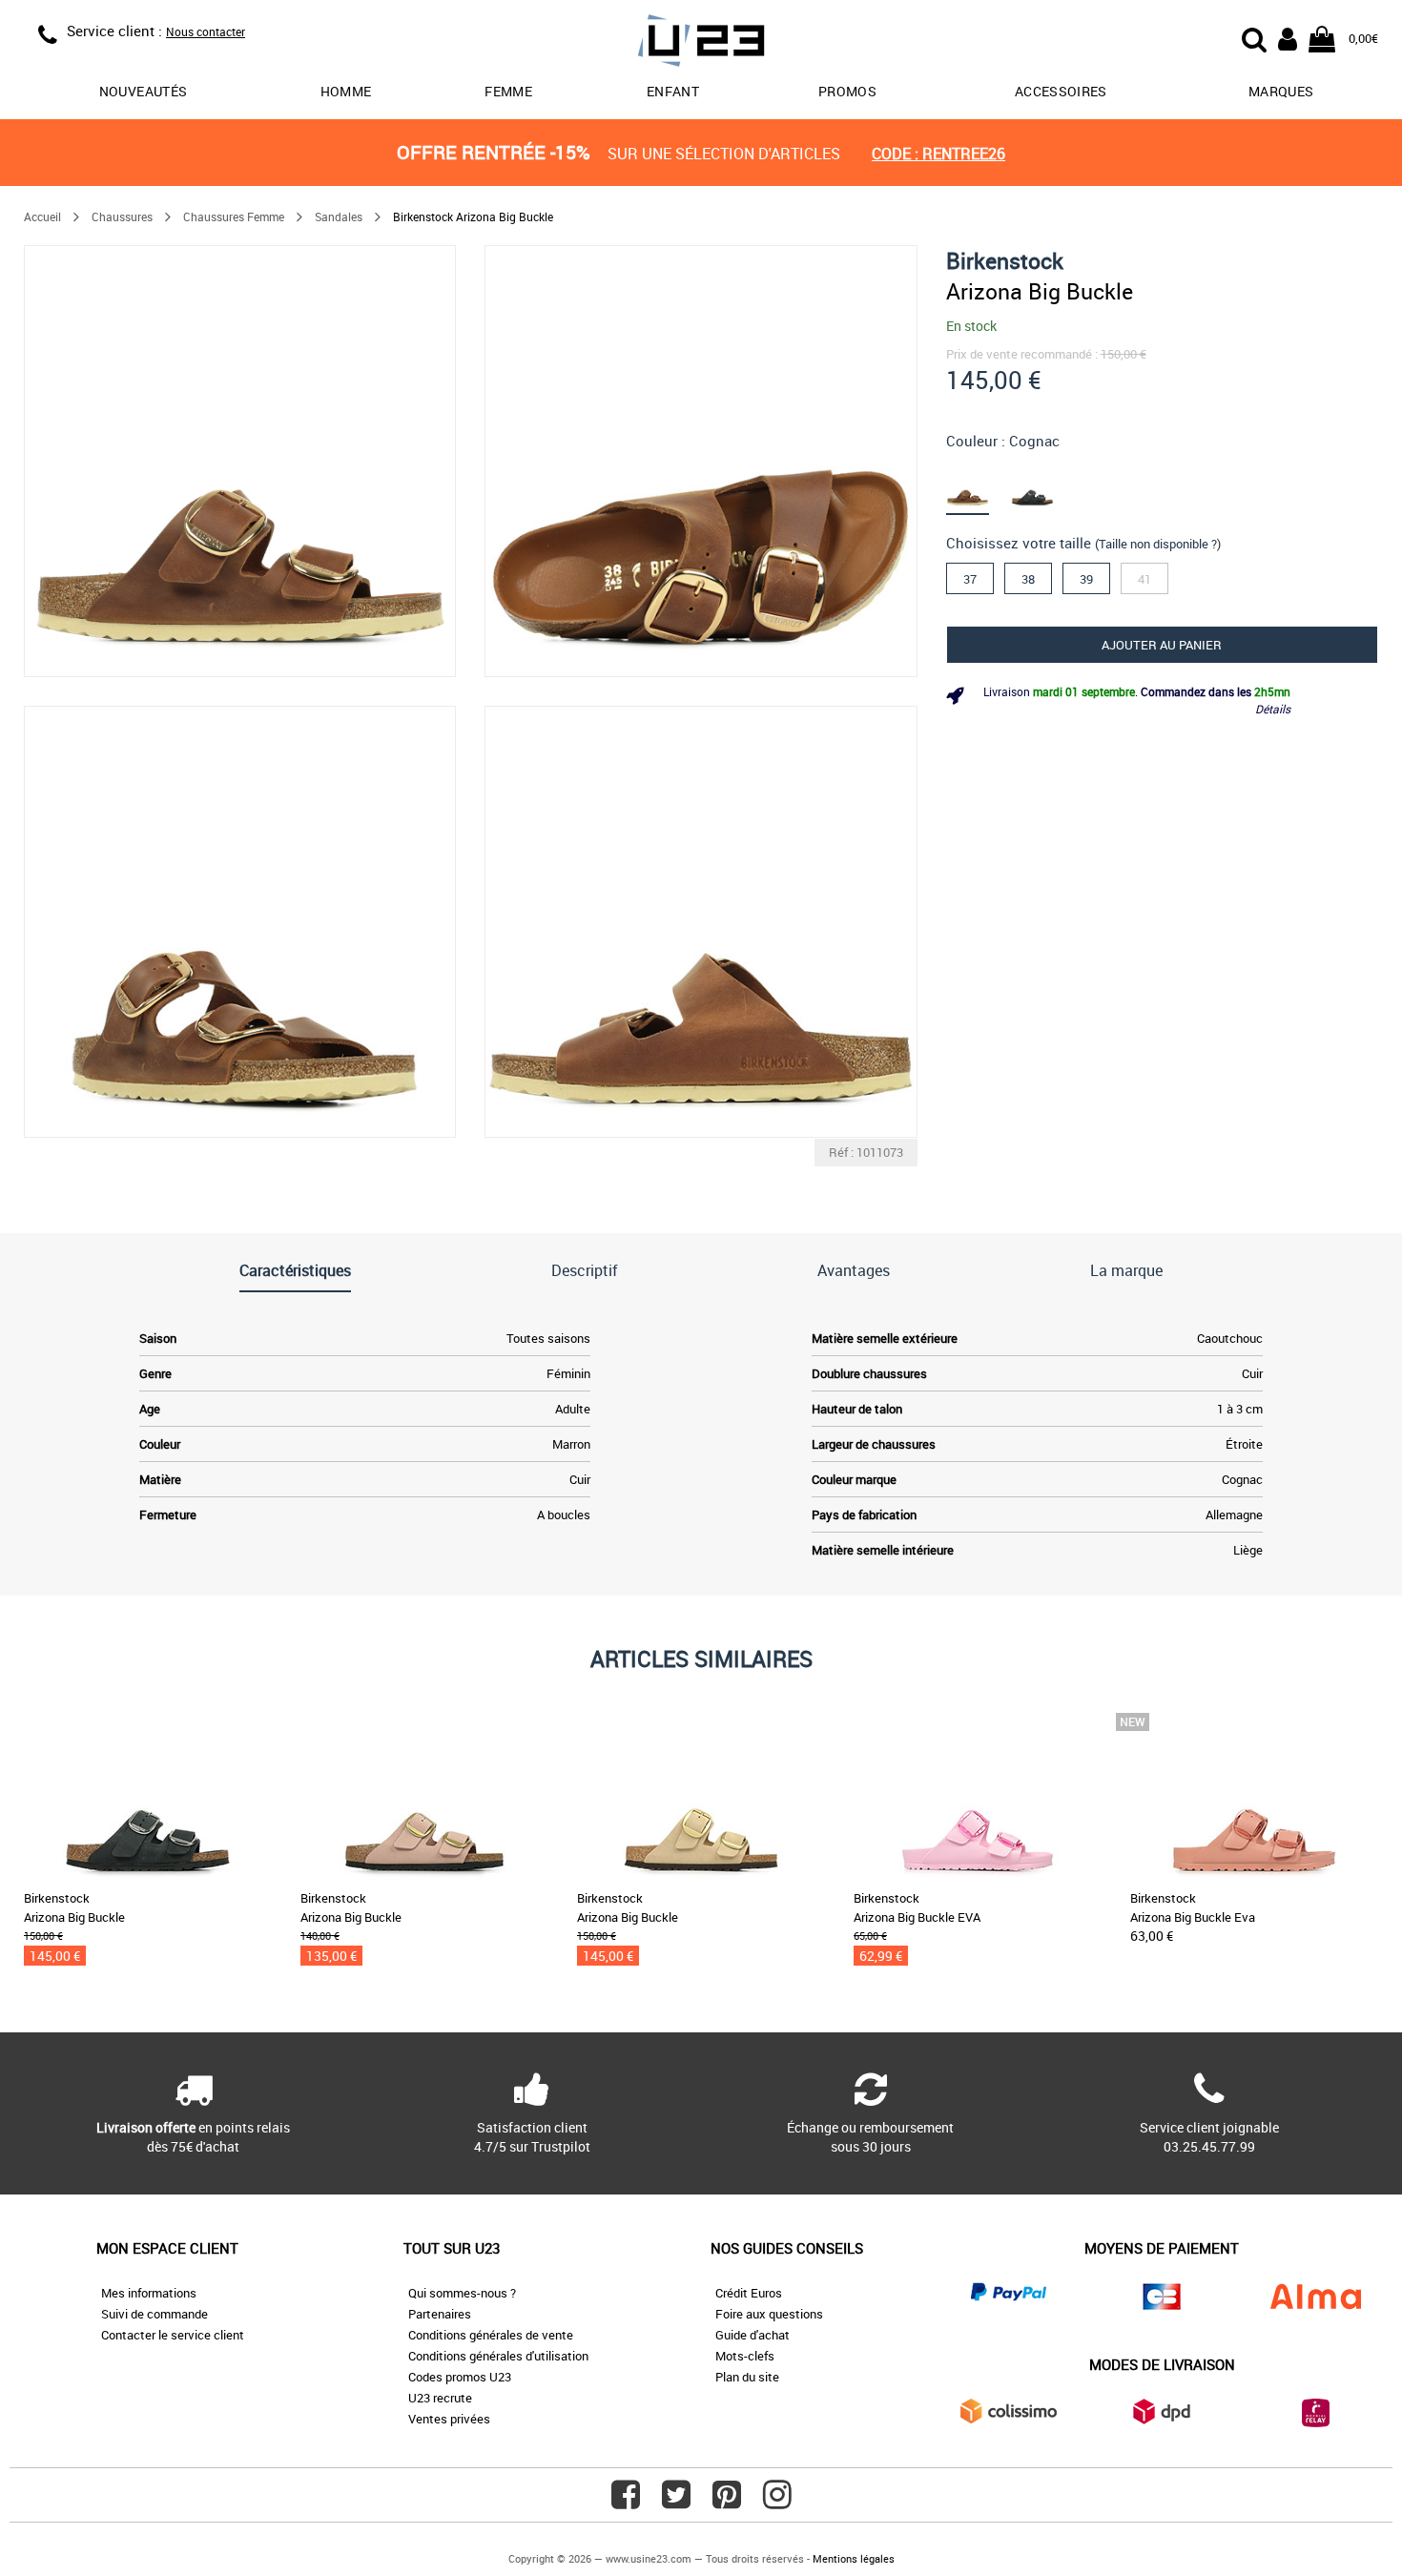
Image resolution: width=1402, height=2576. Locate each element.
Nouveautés (144, 91)
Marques (1281, 91)
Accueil (42, 216)
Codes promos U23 (460, 2377)
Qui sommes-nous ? (462, 2293)
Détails (1273, 709)
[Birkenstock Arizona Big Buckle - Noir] (1043, 485)
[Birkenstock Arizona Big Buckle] (240, 461)
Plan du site (747, 2377)
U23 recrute (440, 2398)
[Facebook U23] (626, 2502)
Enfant (673, 91)
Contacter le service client (173, 2335)
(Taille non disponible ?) (1158, 544)
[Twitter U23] (676, 2502)
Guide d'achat (753, 2335)
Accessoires (1061, 91)
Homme (346, 91)
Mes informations (149, 2293)
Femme (508, 91)
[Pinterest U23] (727, 2502)
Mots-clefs (745, 2356)
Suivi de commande (155, 2314)
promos (847, 91)
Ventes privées (449, 2419)
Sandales (339, 216)
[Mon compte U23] (1288, 37)
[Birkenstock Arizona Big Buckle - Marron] (979, 485)
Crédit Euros (749, 2293)
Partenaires (440, 2314)
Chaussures (122, 216)
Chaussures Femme (234, 216)
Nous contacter (206, 31)
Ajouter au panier (1162, 645)
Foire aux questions (769, 2314)
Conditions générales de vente (491, 2335)
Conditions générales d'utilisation (498, 2356)
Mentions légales (854, 2558)
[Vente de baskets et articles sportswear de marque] (701, 43)
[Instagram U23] (777, 2502)
